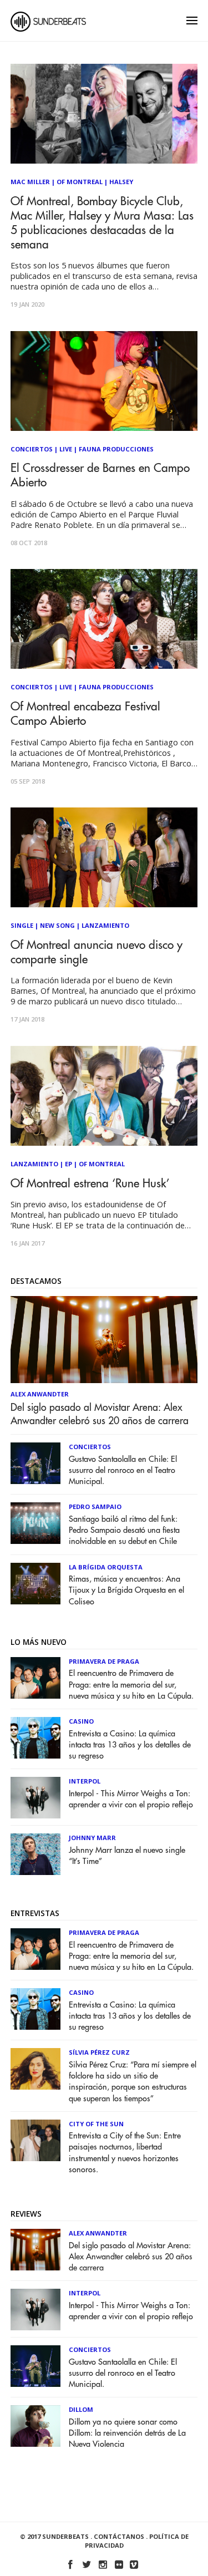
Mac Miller (30, 182)
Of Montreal (80, 182)
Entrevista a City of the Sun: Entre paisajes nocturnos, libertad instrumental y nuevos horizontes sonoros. (125, 2153)
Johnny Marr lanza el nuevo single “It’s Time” (127, 1856)
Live (66, 449)
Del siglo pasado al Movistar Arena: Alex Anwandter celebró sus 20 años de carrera (100, 1414)
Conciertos (32, 449)
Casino (81, 1721)
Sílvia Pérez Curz (99, 2052)
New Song (57, 925)
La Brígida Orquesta (106, 1567)
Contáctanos (119, 2536)
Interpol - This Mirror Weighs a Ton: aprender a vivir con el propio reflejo (131, 1799)
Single (22, 925)
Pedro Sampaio (95, 1507)
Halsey (121, 182)
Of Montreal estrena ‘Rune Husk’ (90, 1184)
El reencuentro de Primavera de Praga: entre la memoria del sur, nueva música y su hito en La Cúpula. (131, 1685)
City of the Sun (96, 2124)
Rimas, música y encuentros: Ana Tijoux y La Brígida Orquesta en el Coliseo (126, 1590)
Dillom (81, 2409)
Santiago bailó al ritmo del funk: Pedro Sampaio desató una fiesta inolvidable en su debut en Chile (124, 1530)
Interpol (85, 1781)
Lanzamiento (105, 925)
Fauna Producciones (116, 449)
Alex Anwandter (40, 1394)
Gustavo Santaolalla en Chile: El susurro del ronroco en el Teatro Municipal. (123, 1470)
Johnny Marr (92, 1838)
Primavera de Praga (104, 1661)
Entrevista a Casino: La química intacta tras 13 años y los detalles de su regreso (130, 1745)
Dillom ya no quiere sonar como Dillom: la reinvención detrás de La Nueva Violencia (127, 2433)
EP (69, 1164)
